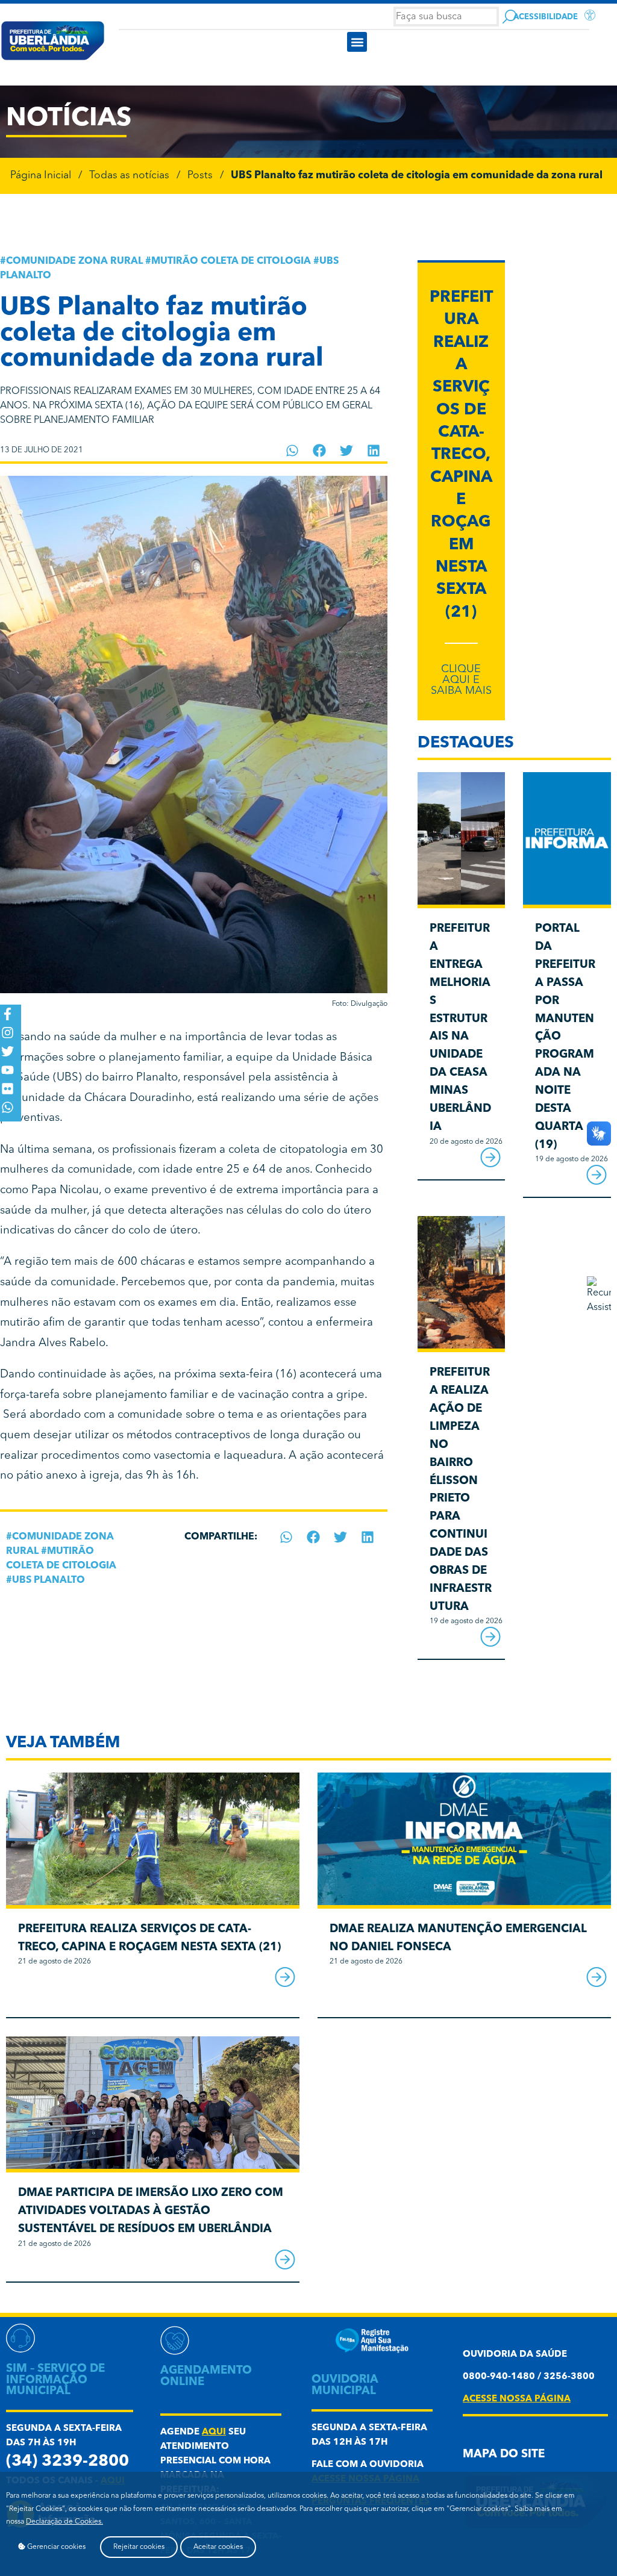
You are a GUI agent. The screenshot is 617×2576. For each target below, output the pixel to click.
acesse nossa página (517, 2399)
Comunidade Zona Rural (74, 261)
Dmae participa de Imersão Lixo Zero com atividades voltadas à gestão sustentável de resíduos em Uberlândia (151, 2211)
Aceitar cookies (218, 2547)
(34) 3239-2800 (67, 2462)
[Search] (509, 17)
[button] (357, 42)
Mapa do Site (504, 2455)
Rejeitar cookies (139, 2547)
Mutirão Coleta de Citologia (231, 261)
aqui (214, 2432)
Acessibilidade (546, 17)
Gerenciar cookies (55, 2547)
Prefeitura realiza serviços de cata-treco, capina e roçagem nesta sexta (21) (461, 455)
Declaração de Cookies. (64, 2522)
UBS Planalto (49, 1580)
